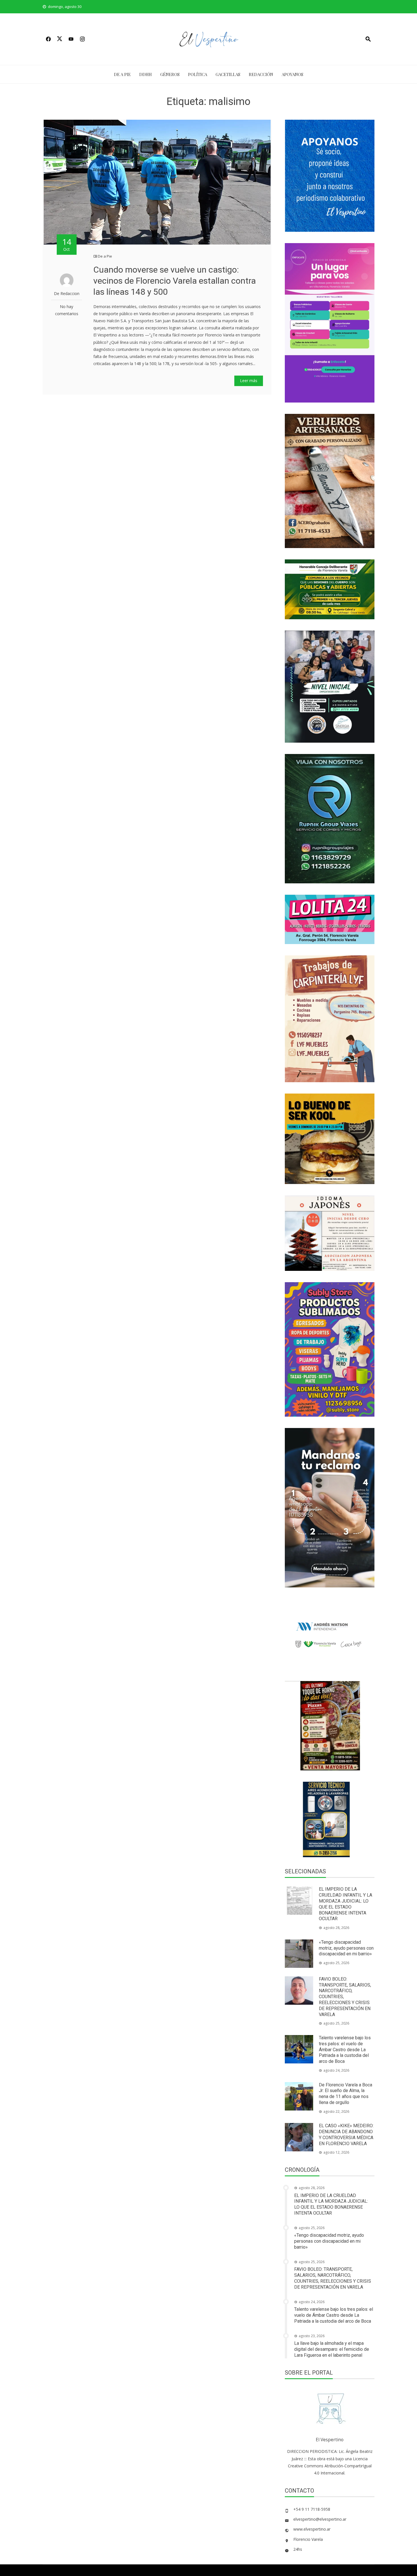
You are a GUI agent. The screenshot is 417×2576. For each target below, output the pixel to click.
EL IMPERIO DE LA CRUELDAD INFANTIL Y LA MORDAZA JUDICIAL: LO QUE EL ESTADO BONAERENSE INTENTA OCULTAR (346, 1904)
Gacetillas (228, 74)
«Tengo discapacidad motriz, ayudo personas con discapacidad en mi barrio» (346, 1948)
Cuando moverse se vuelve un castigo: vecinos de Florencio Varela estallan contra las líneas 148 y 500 (175, 281)
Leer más (249, 381)
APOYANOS (292, 74)
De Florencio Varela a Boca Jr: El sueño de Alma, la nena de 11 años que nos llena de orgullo (346, 2094)
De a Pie (122, 74)
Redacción (261, 74)
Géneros (170, 74)
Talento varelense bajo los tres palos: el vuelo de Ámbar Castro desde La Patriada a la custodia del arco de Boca (345, 2050)
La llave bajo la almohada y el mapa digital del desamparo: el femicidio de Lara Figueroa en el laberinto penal (332, 2349)
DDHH (146, 74)
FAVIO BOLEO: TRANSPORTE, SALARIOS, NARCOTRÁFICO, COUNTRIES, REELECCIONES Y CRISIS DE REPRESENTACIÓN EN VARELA (333, 2278)
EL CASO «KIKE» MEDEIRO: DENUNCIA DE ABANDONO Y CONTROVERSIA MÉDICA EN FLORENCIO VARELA (346, 2134)
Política (198, 74)
